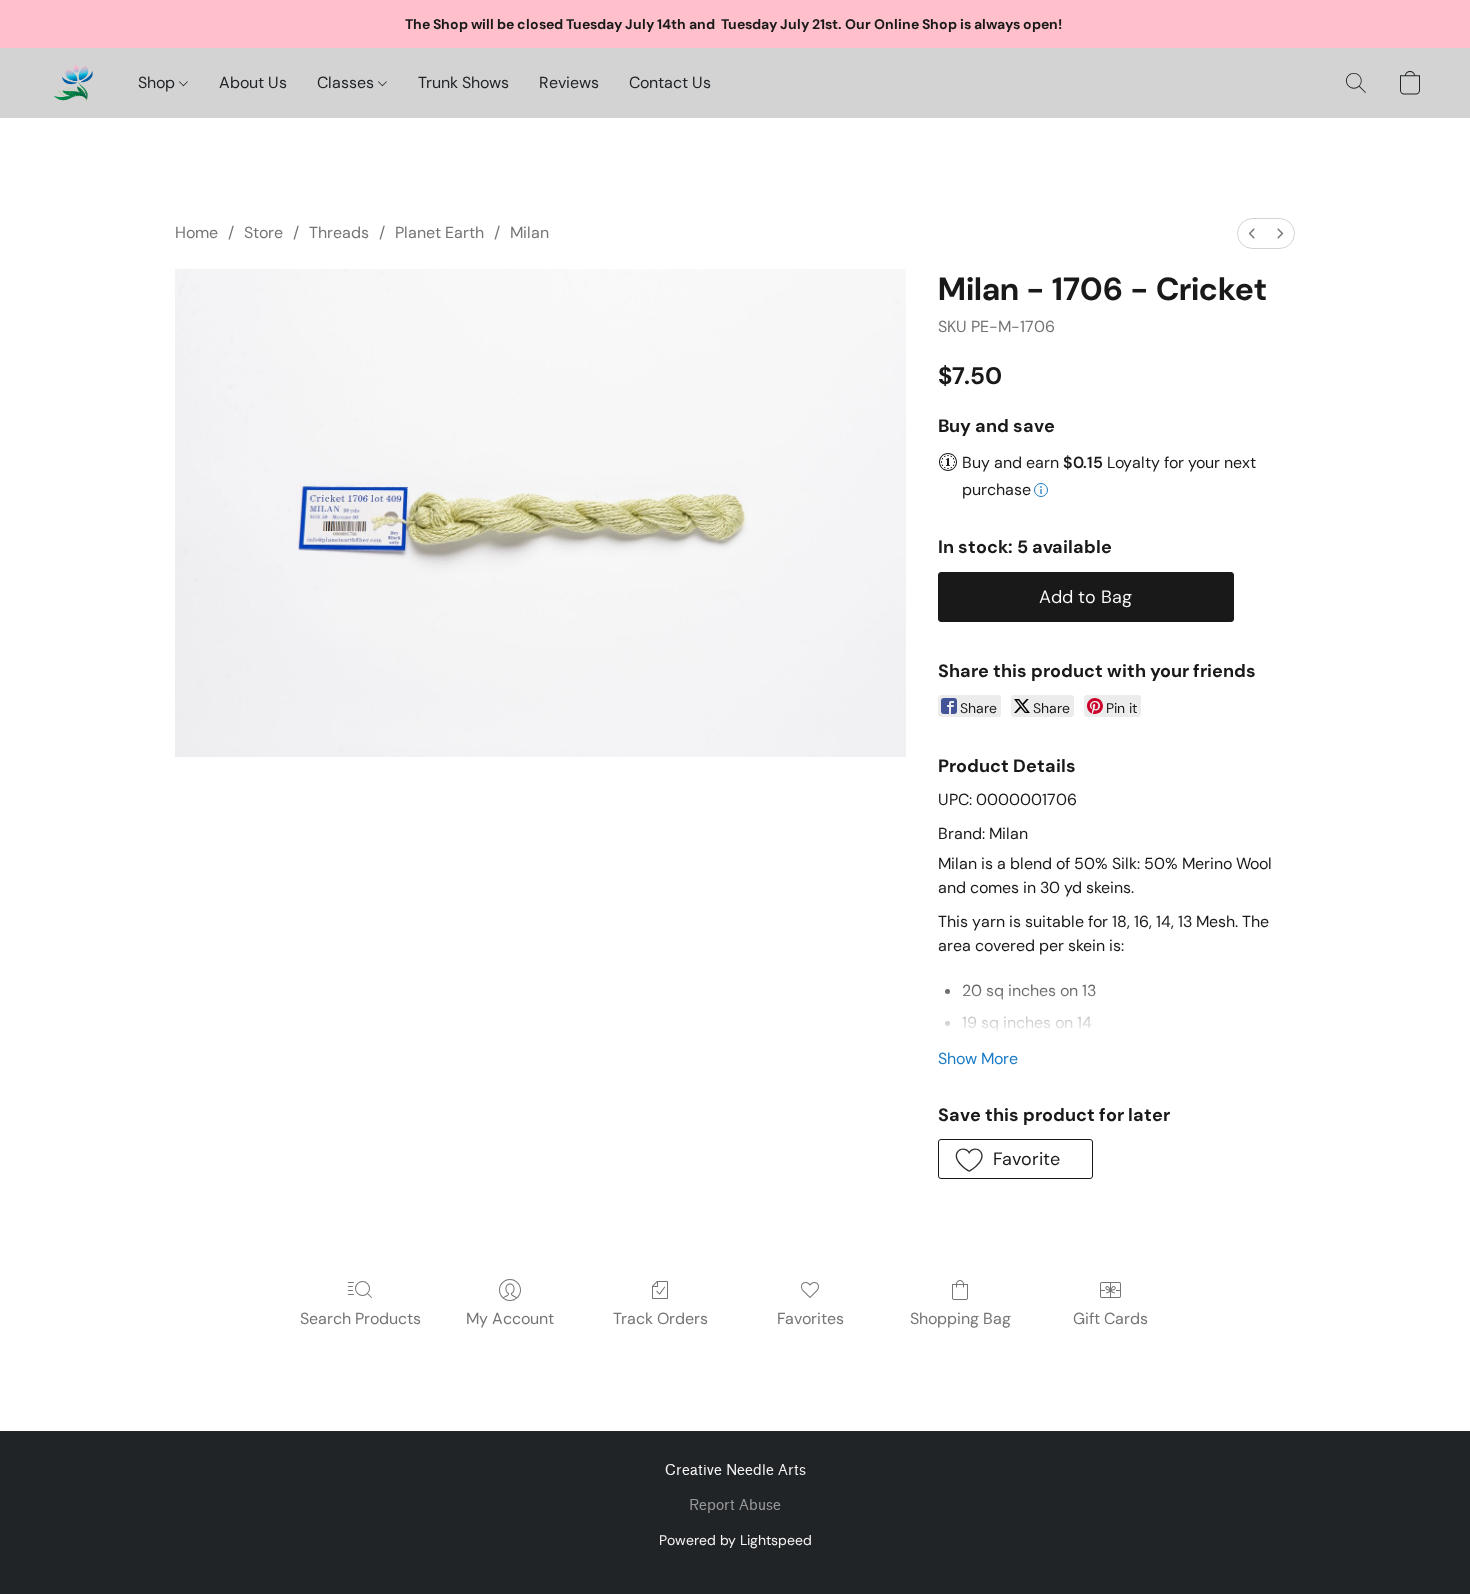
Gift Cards (1110, 1318)
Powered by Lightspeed (735, 1540)
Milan (529, 232)
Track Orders (660, 1318)
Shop (158, 82)
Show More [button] (978, 1058)
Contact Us (670, 82)
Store (263, 232)
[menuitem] (1252, 233)
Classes (347, 82)
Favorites (810, 1318)
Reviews (569, 82)
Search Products (360, 1318)
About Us (253, 82)
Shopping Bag (960, 1318)
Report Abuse (735, 1505)
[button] (73, 83)
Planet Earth (439, 232)
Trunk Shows (463, 82)
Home (196, 232)
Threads (339, 232)
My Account (510, 1318)
